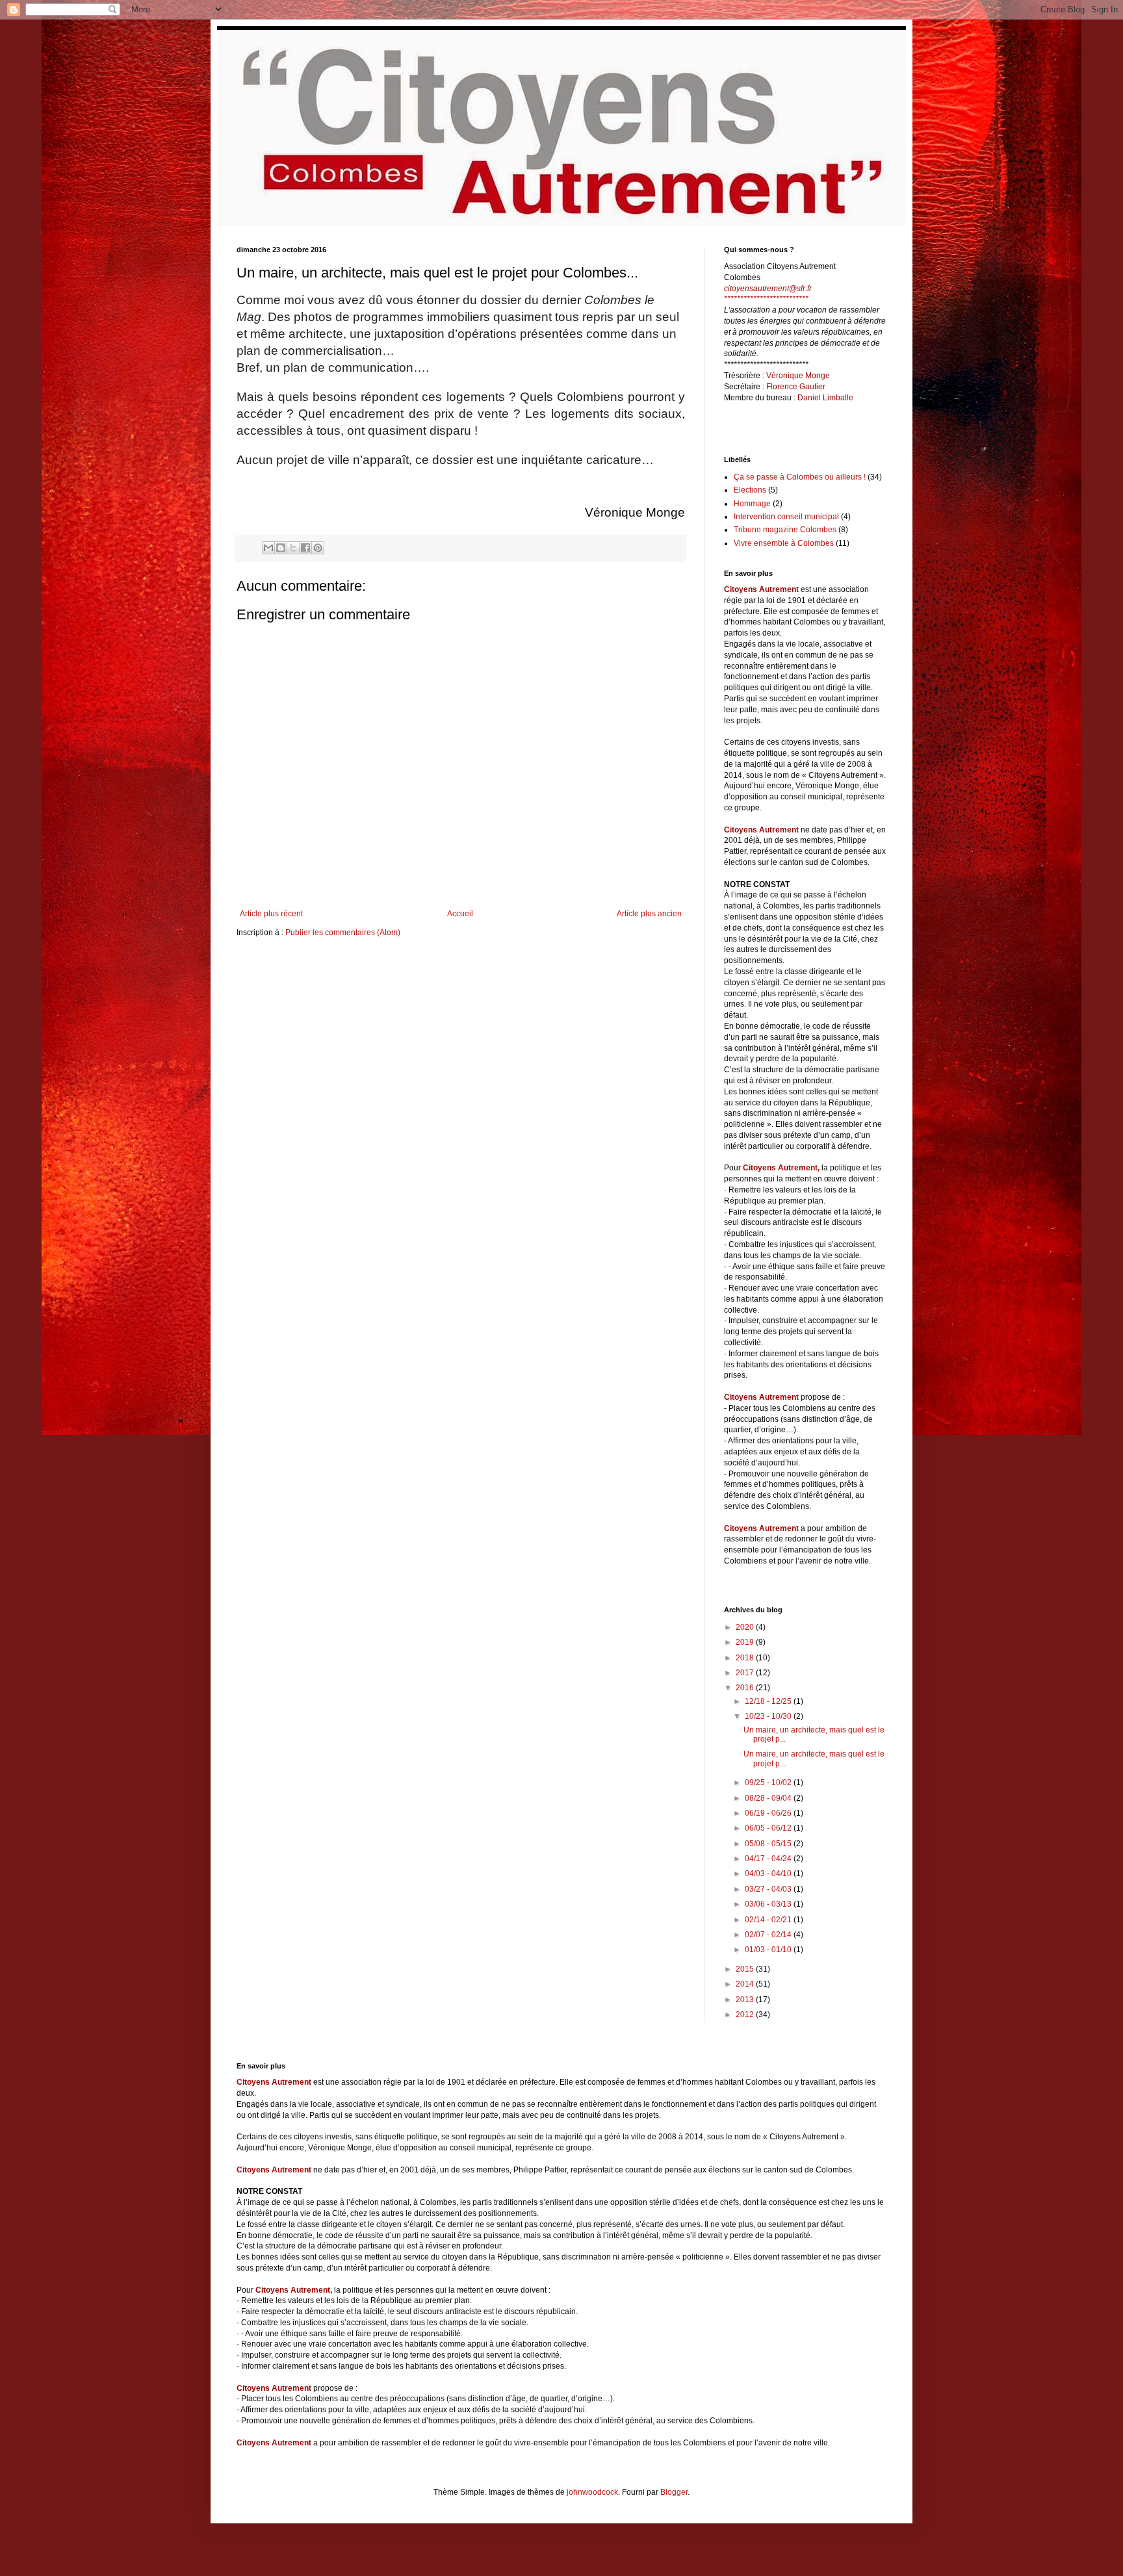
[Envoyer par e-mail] (268, 548)
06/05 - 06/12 (769, 1828)
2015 (746, 1969)
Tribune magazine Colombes (785, 530)
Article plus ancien (649, 914)
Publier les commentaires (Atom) (343, 933)
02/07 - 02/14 (769, 1935)
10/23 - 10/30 (769, 1716)
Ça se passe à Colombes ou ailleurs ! (800, 477)
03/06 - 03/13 (769, 1904)
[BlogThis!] (281, 548)
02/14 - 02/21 (769, 1920)
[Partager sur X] (293, 548)
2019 (746, 1642)
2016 (746, 1688)
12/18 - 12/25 (769, 1701)
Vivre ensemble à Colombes (784, 543)
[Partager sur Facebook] (305, 548)
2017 (746, 1673)
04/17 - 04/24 (769, 1859)
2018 (746, 1658)
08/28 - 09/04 (769, 1798)
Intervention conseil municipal (786, 517)
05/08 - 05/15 (769, 1844)
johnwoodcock (592, 2492)
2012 (746, 2015)
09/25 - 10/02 (769, 1783)
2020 (746, 1627)
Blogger (674, 2492)
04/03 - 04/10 (769, 1874)
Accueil (460, 914)
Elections (750, 490)
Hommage (752, 504)
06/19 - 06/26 (769, 1813)
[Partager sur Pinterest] (318, 548)
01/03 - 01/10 (769, 1950)
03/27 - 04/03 (769, 1889)
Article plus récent (271, 914)
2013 (746, 2000)
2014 (746, 1984)
